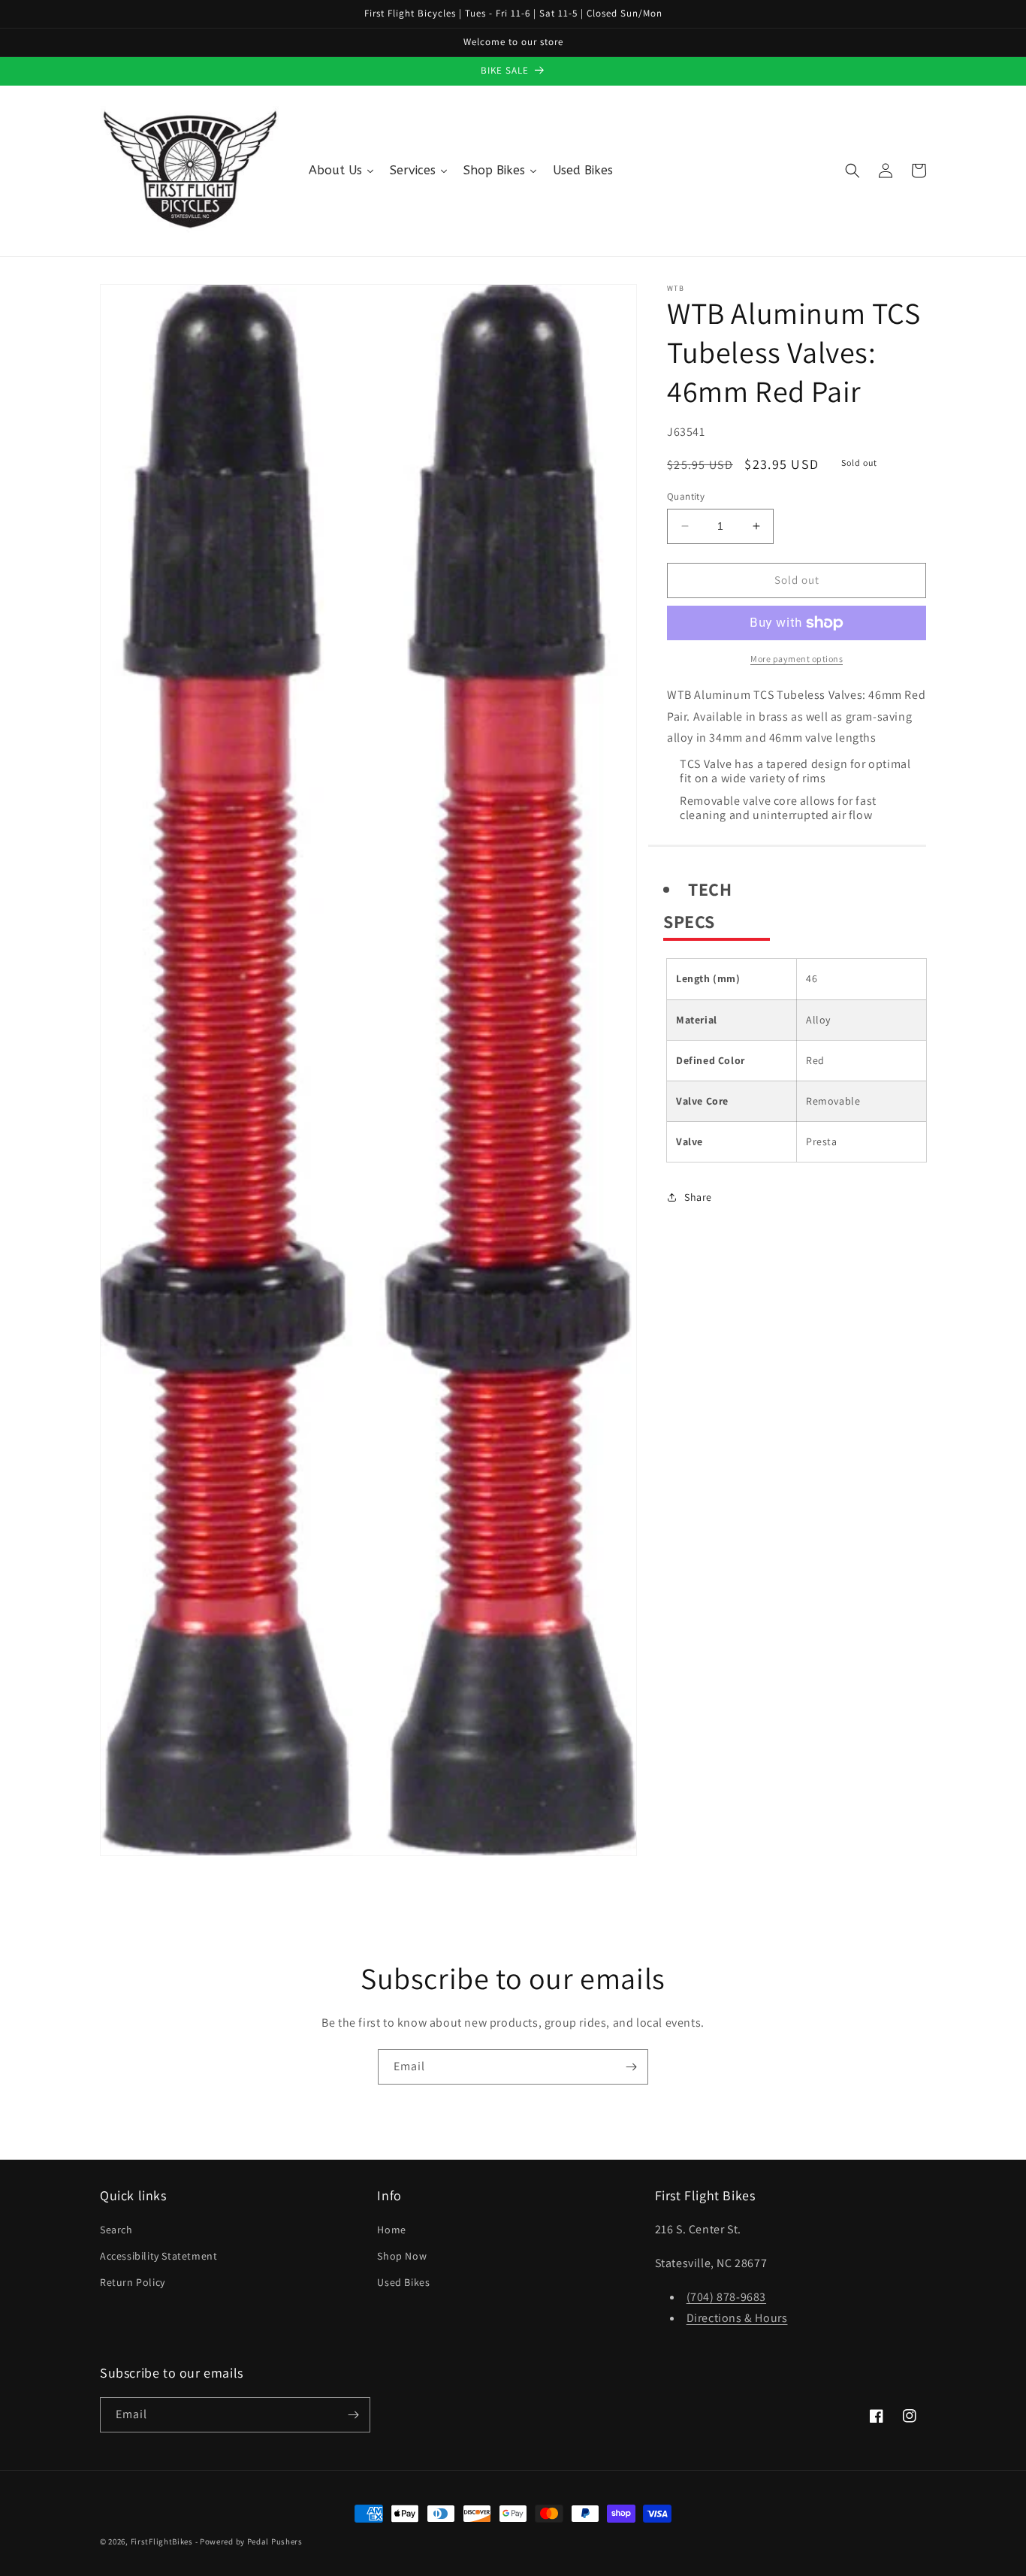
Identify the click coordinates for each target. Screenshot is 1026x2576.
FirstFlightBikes (162, 2541)
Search (116, 2230)
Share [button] (698, 1197)
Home (391, 2230)
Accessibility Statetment (158, 2256)
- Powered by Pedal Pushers (249, 2541)
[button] (852, 171)
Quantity (686, 496)
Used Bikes (403, 2282)
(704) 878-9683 (726, 2297)
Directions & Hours (737, 2318)
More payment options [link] (797, 659)
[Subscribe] (631, 2067)
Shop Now (402, 2256)
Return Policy (133, 2282)
